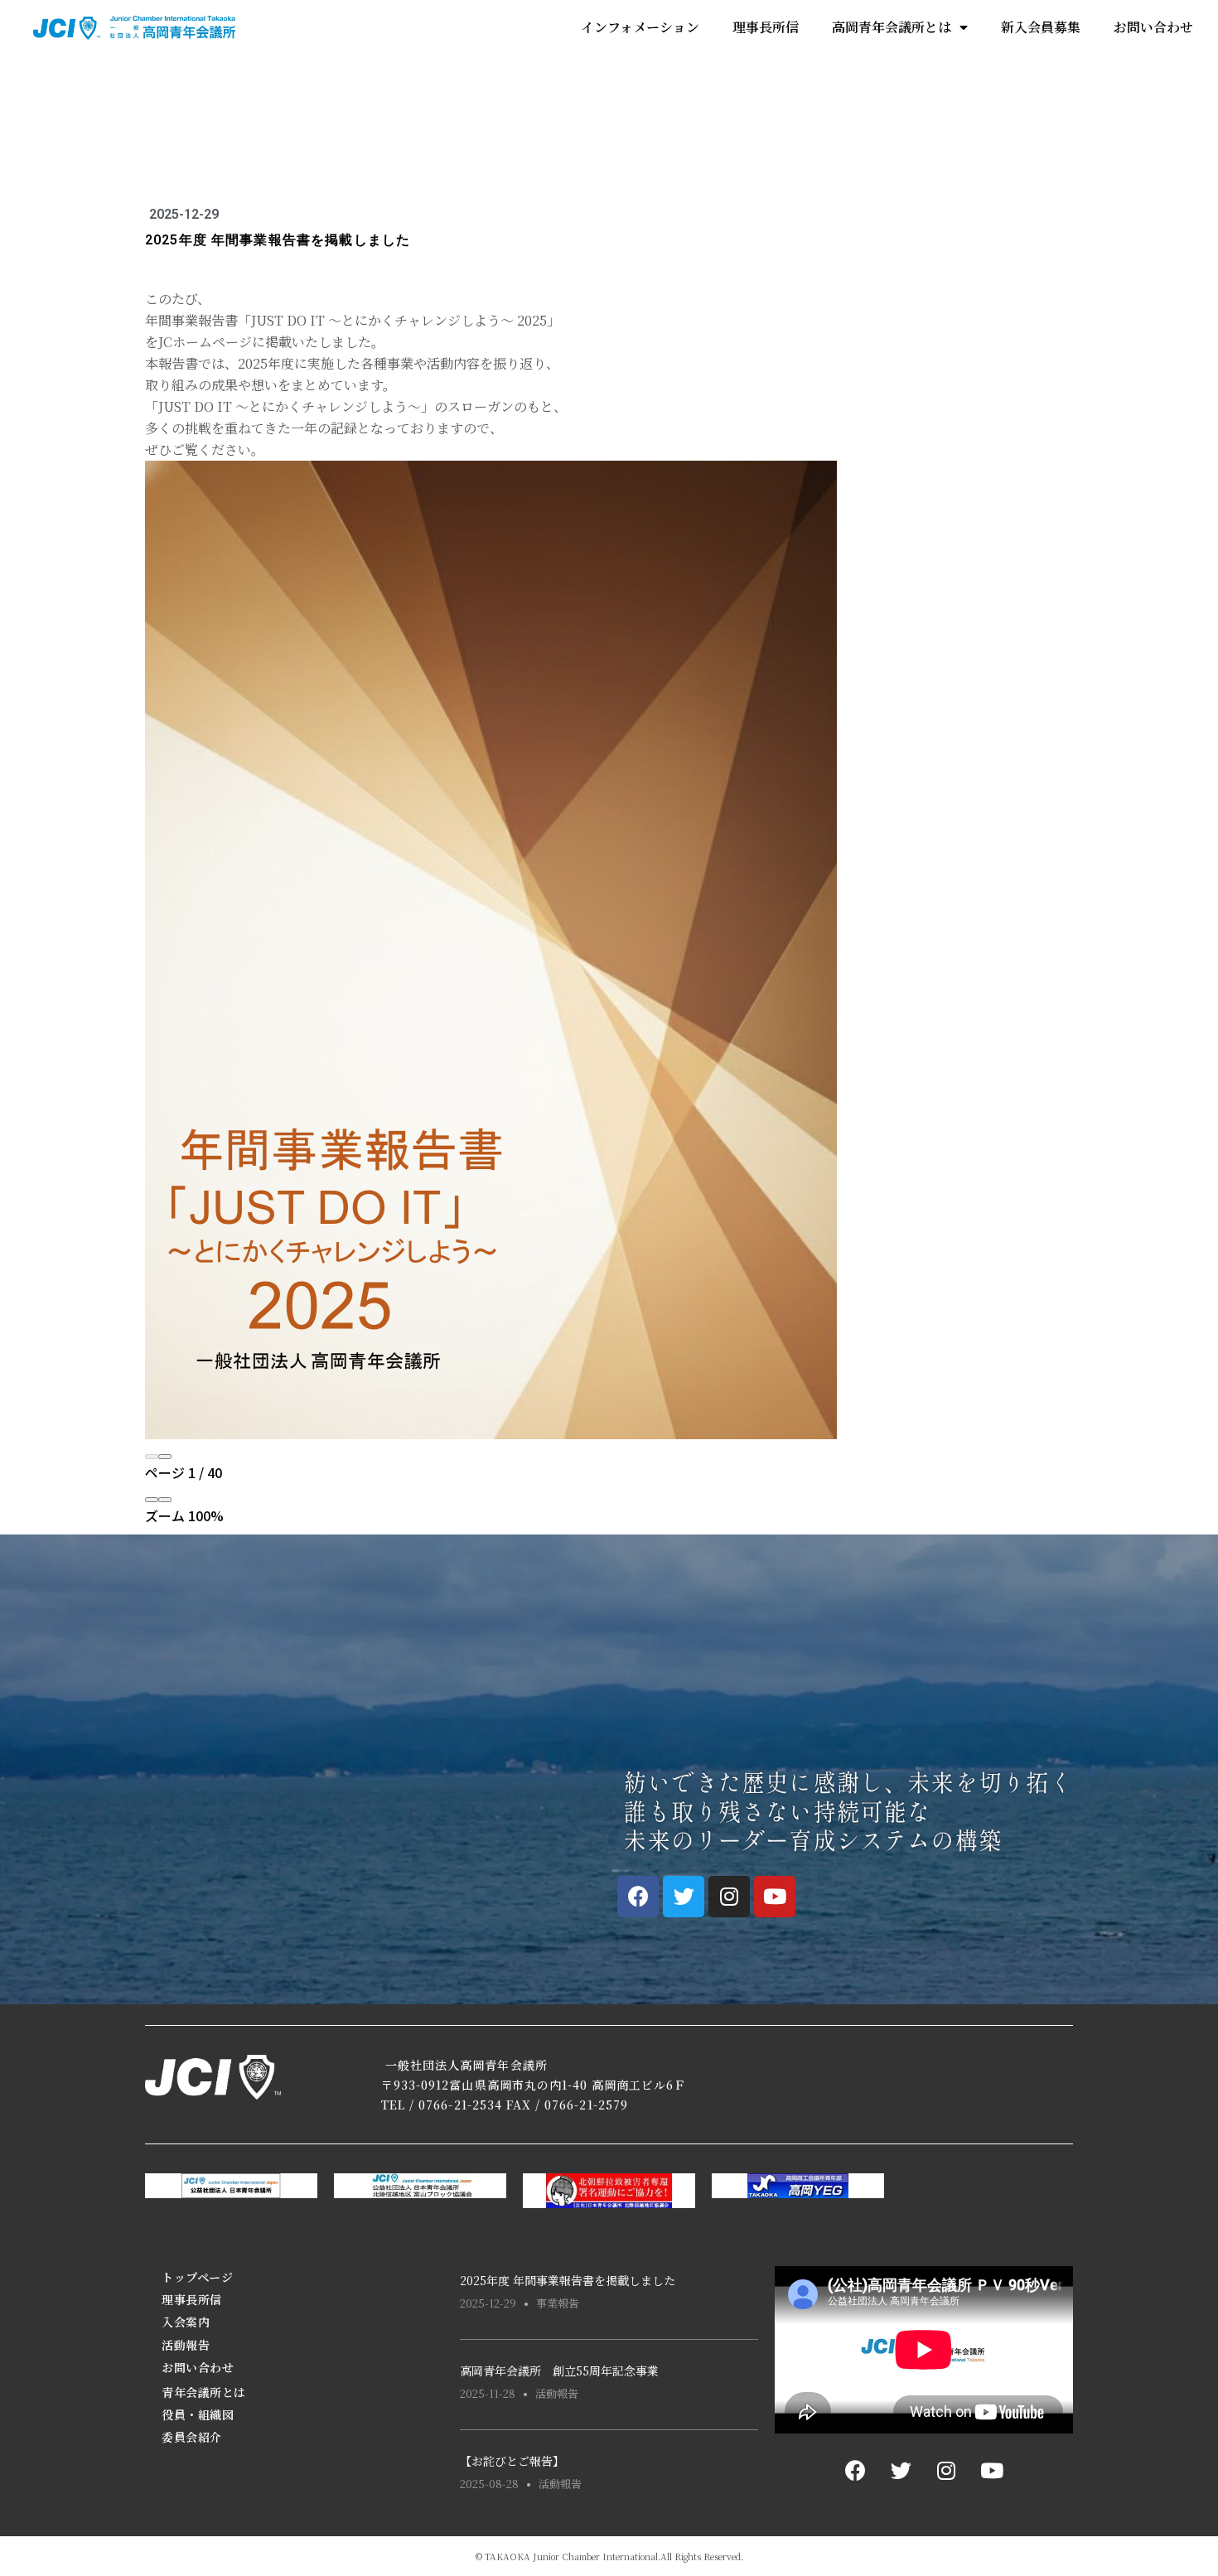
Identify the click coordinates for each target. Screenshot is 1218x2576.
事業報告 (558, 2303)
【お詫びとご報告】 (512, 2461)
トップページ (197, 2277)
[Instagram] (729, 1897)
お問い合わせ (1153, 27)
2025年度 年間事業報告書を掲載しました (568, 2280)
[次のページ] (165, 1457)
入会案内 (186, 2322)
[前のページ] (152, 1457)
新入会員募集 (1041, 27)
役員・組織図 (198, 2414)
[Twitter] (684, 1897)
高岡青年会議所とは (892, 27)
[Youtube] (775, 1897)
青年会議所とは (204, 2392)
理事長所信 (766, 27)
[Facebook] (638, 1897)
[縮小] (152, 1500)
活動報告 (186, 2345)
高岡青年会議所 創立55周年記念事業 (559, 2371)
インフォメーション (640, 27)
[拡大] (165, 1500)
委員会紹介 (192, 2437)
